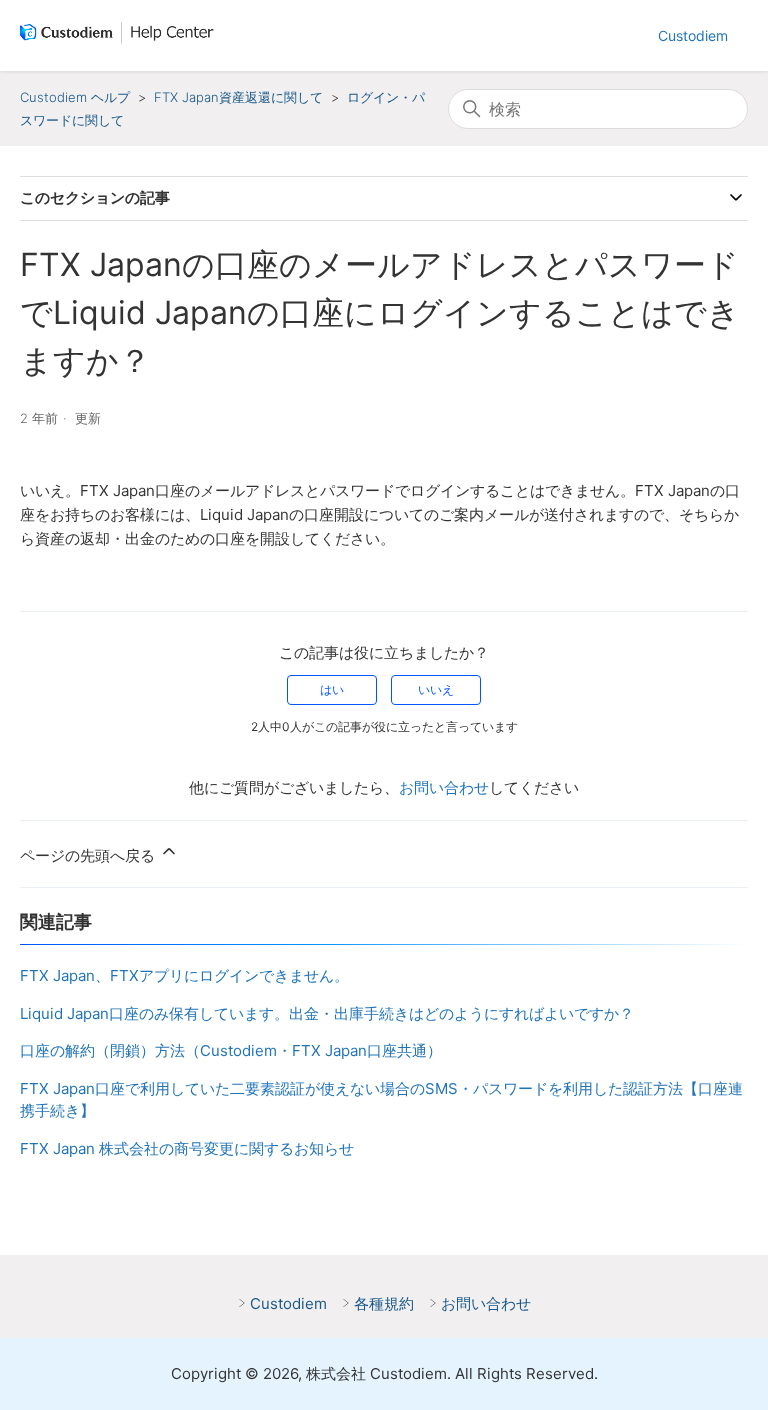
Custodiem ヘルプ (75, 97)
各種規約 (384, 1303)
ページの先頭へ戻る (89, 855)
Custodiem (693, 35)
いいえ (436, 689)
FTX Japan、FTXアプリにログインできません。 (184, 975)
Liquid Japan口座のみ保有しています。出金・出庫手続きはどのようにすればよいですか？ (327, 1013)
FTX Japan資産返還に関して (238, 97)
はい (332, 689)
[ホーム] (121, 36)
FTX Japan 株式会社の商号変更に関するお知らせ (187, 1148)
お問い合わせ (444, 787)
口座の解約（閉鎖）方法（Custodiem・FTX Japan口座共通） (231, 1050)
